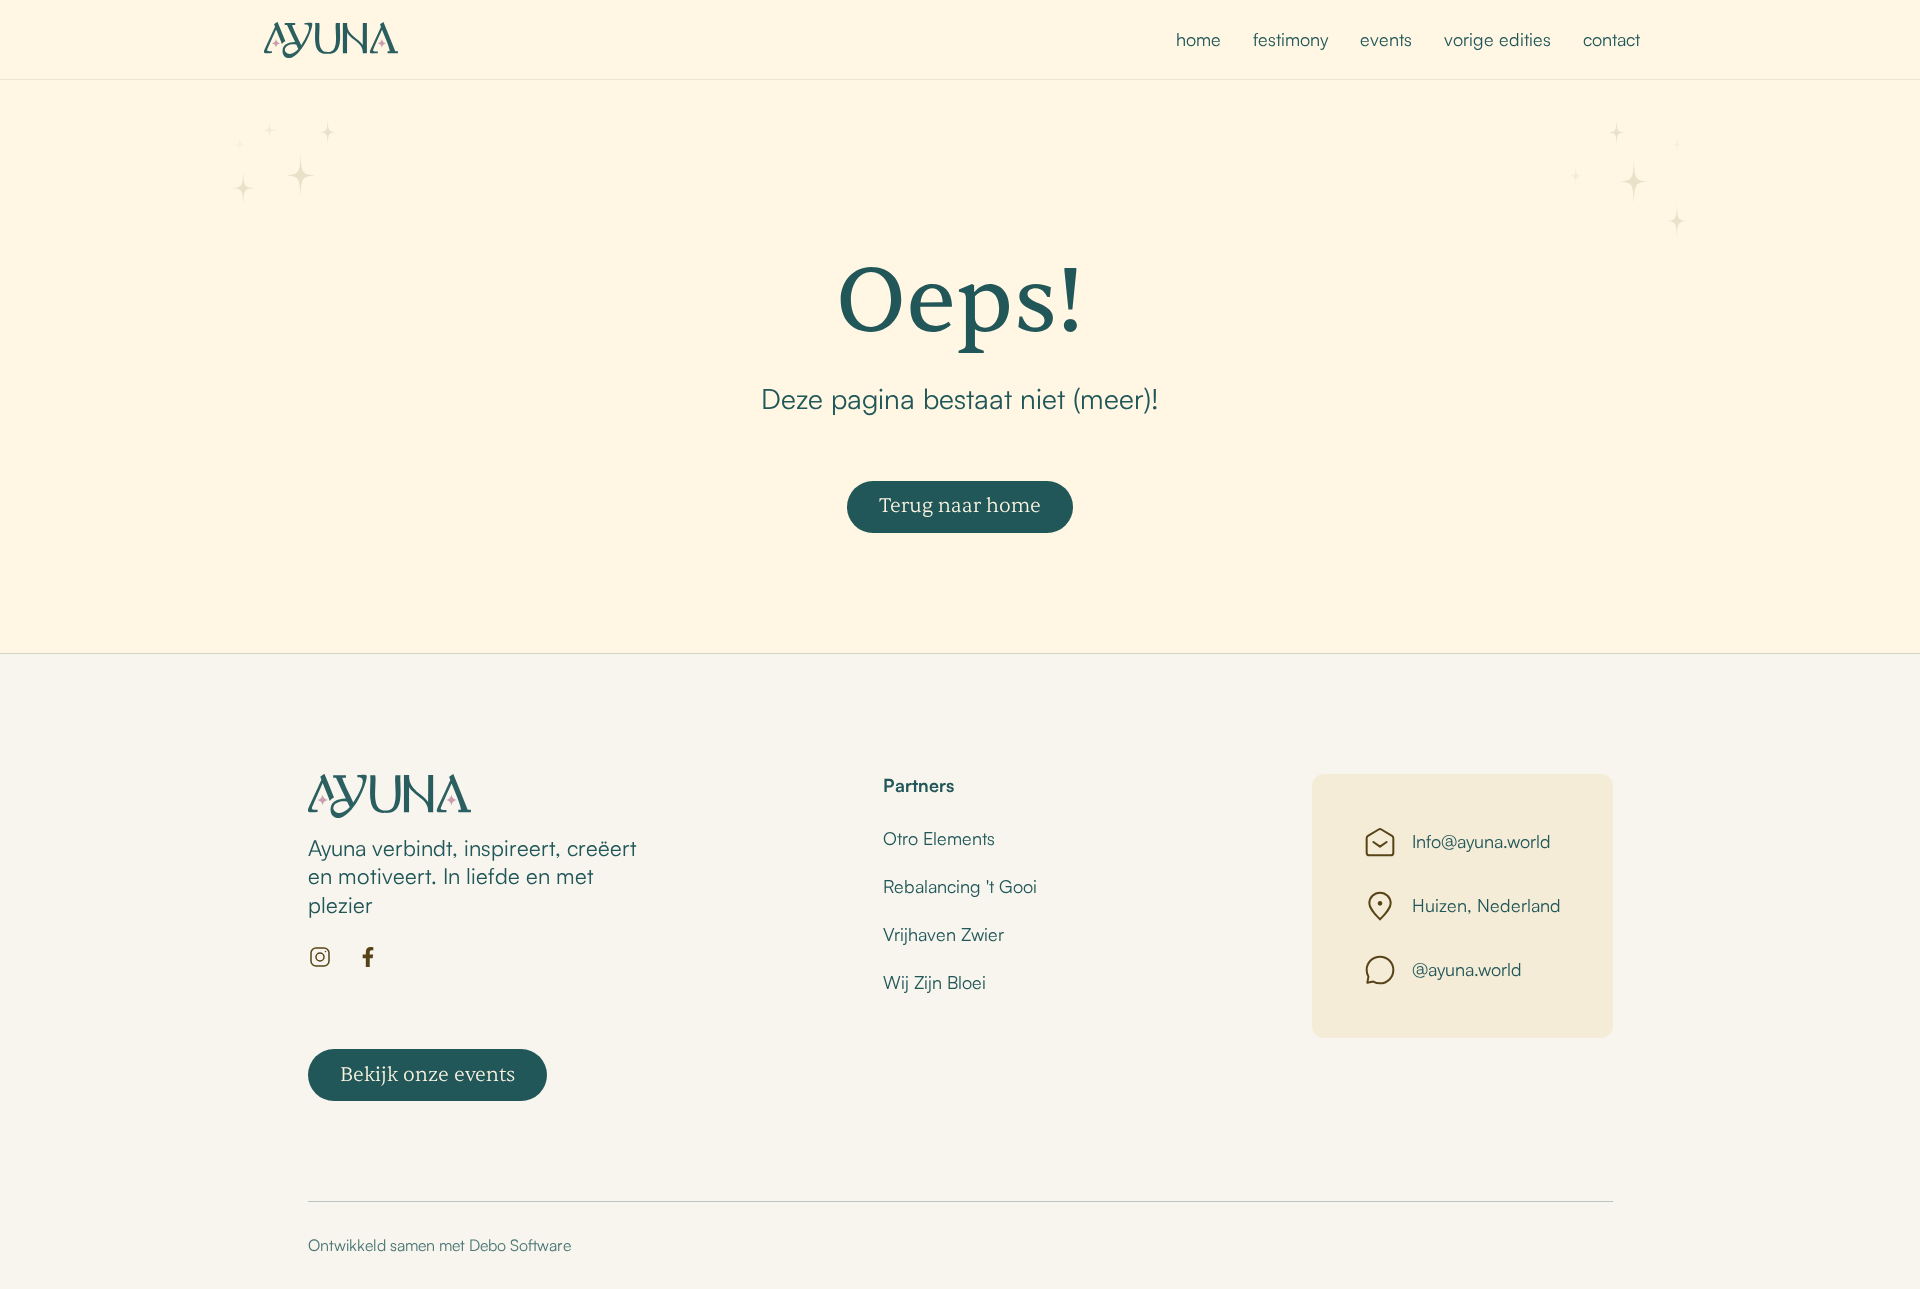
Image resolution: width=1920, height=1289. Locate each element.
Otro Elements (939, 838)
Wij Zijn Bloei (934, 982)
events (1386, 39)
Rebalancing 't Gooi (960, 886)
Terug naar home (960, 505)
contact (1611, 39)
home (1198, 39)
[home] (331, 40)
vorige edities (1497, 39)
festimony (1290, 39)
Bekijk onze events (427, 1074)
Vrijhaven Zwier (943, 934)
